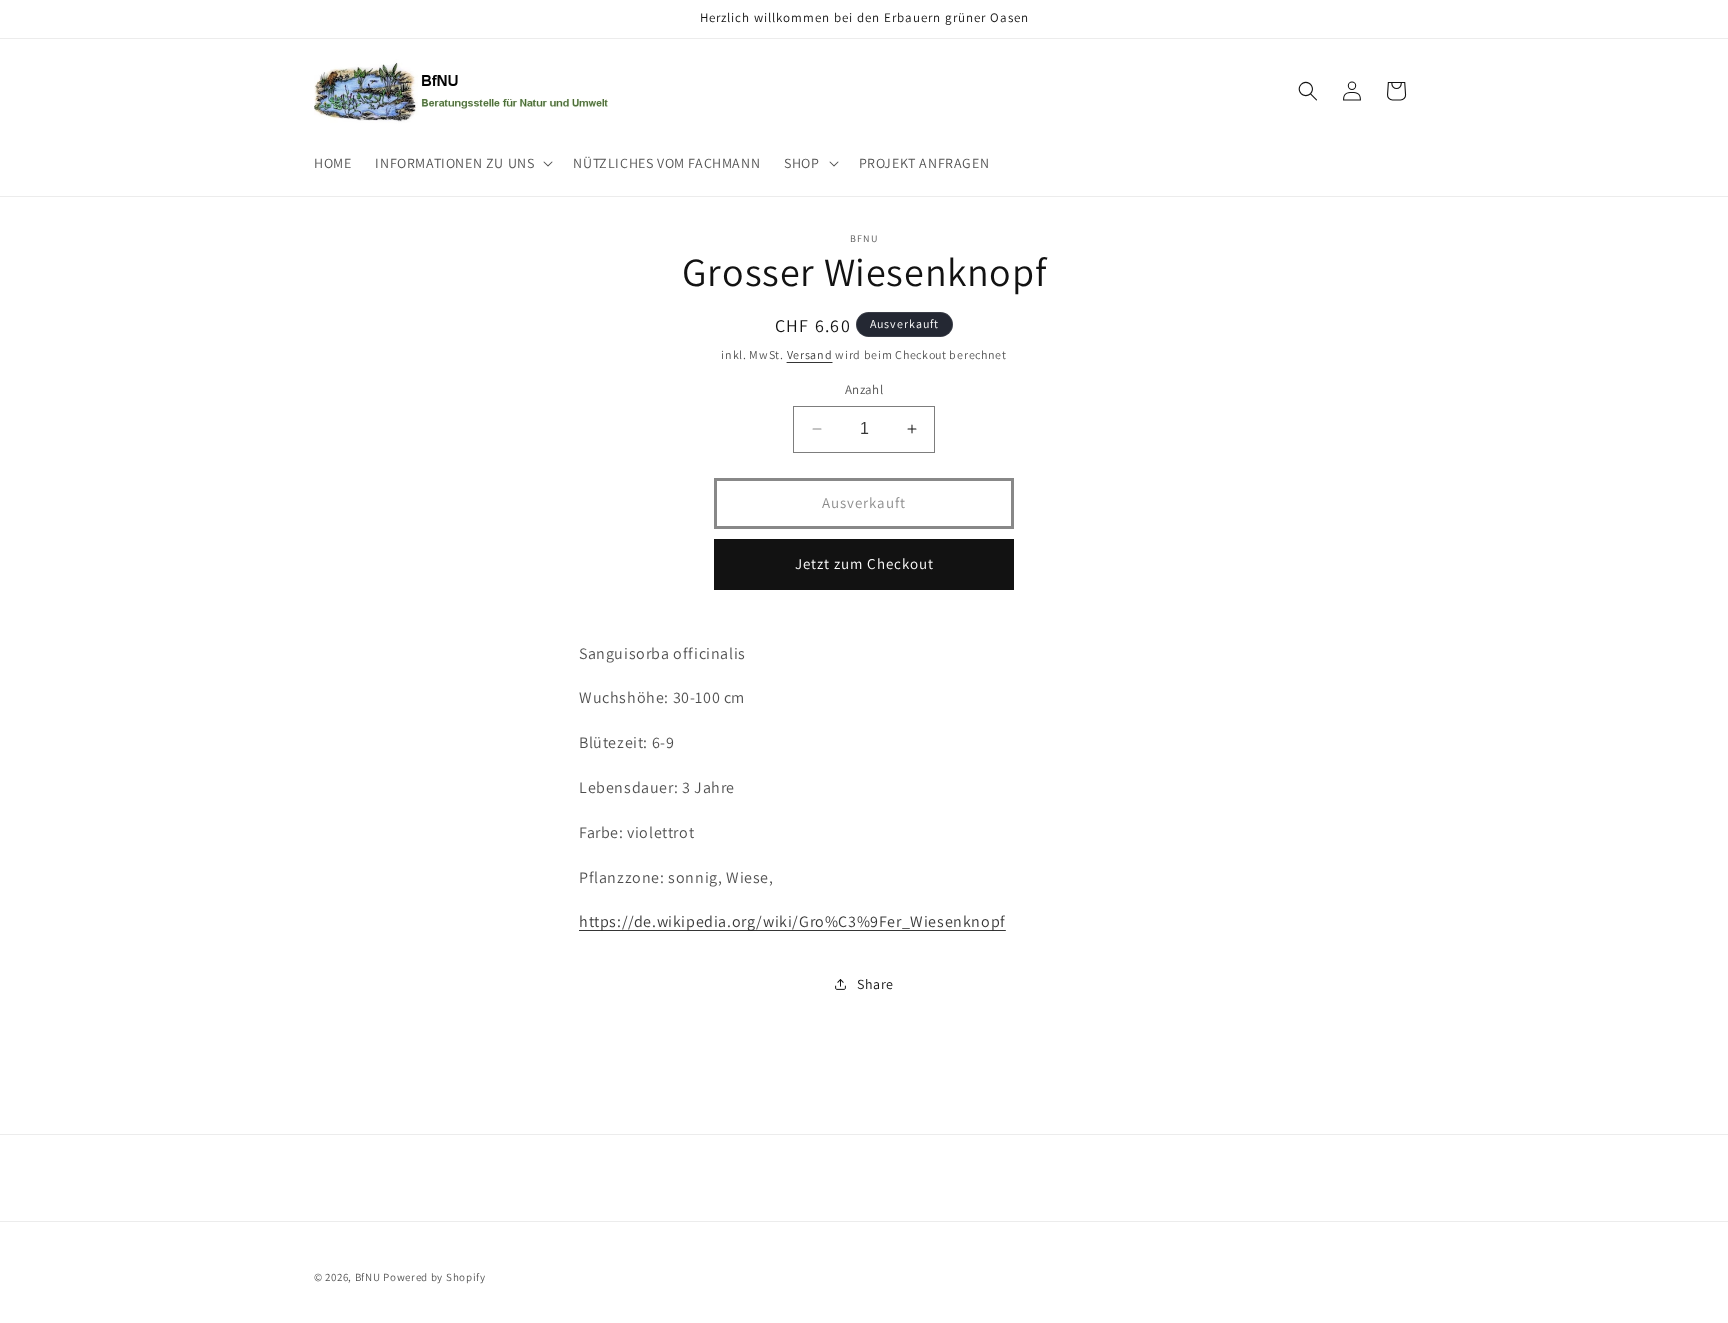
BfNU (368, 1277)
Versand (810, 354)
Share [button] (875, 984)
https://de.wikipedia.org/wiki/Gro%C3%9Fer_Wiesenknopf (792, 921)
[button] (462, 163)
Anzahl (864, 389)
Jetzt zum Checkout (864, 563)
